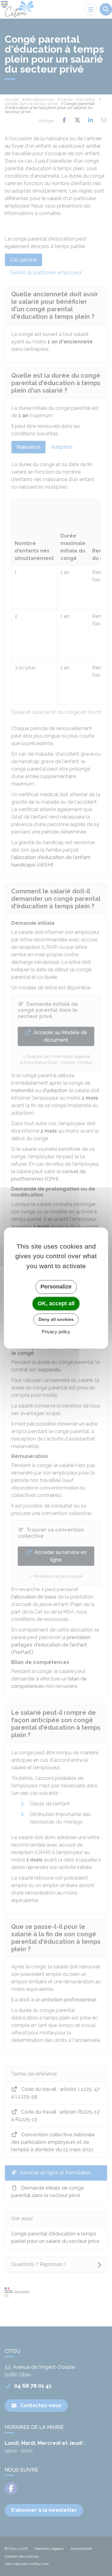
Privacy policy (56, 1332)
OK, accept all (56, 1303)
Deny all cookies (56, 1319)
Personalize (56, 1287)
